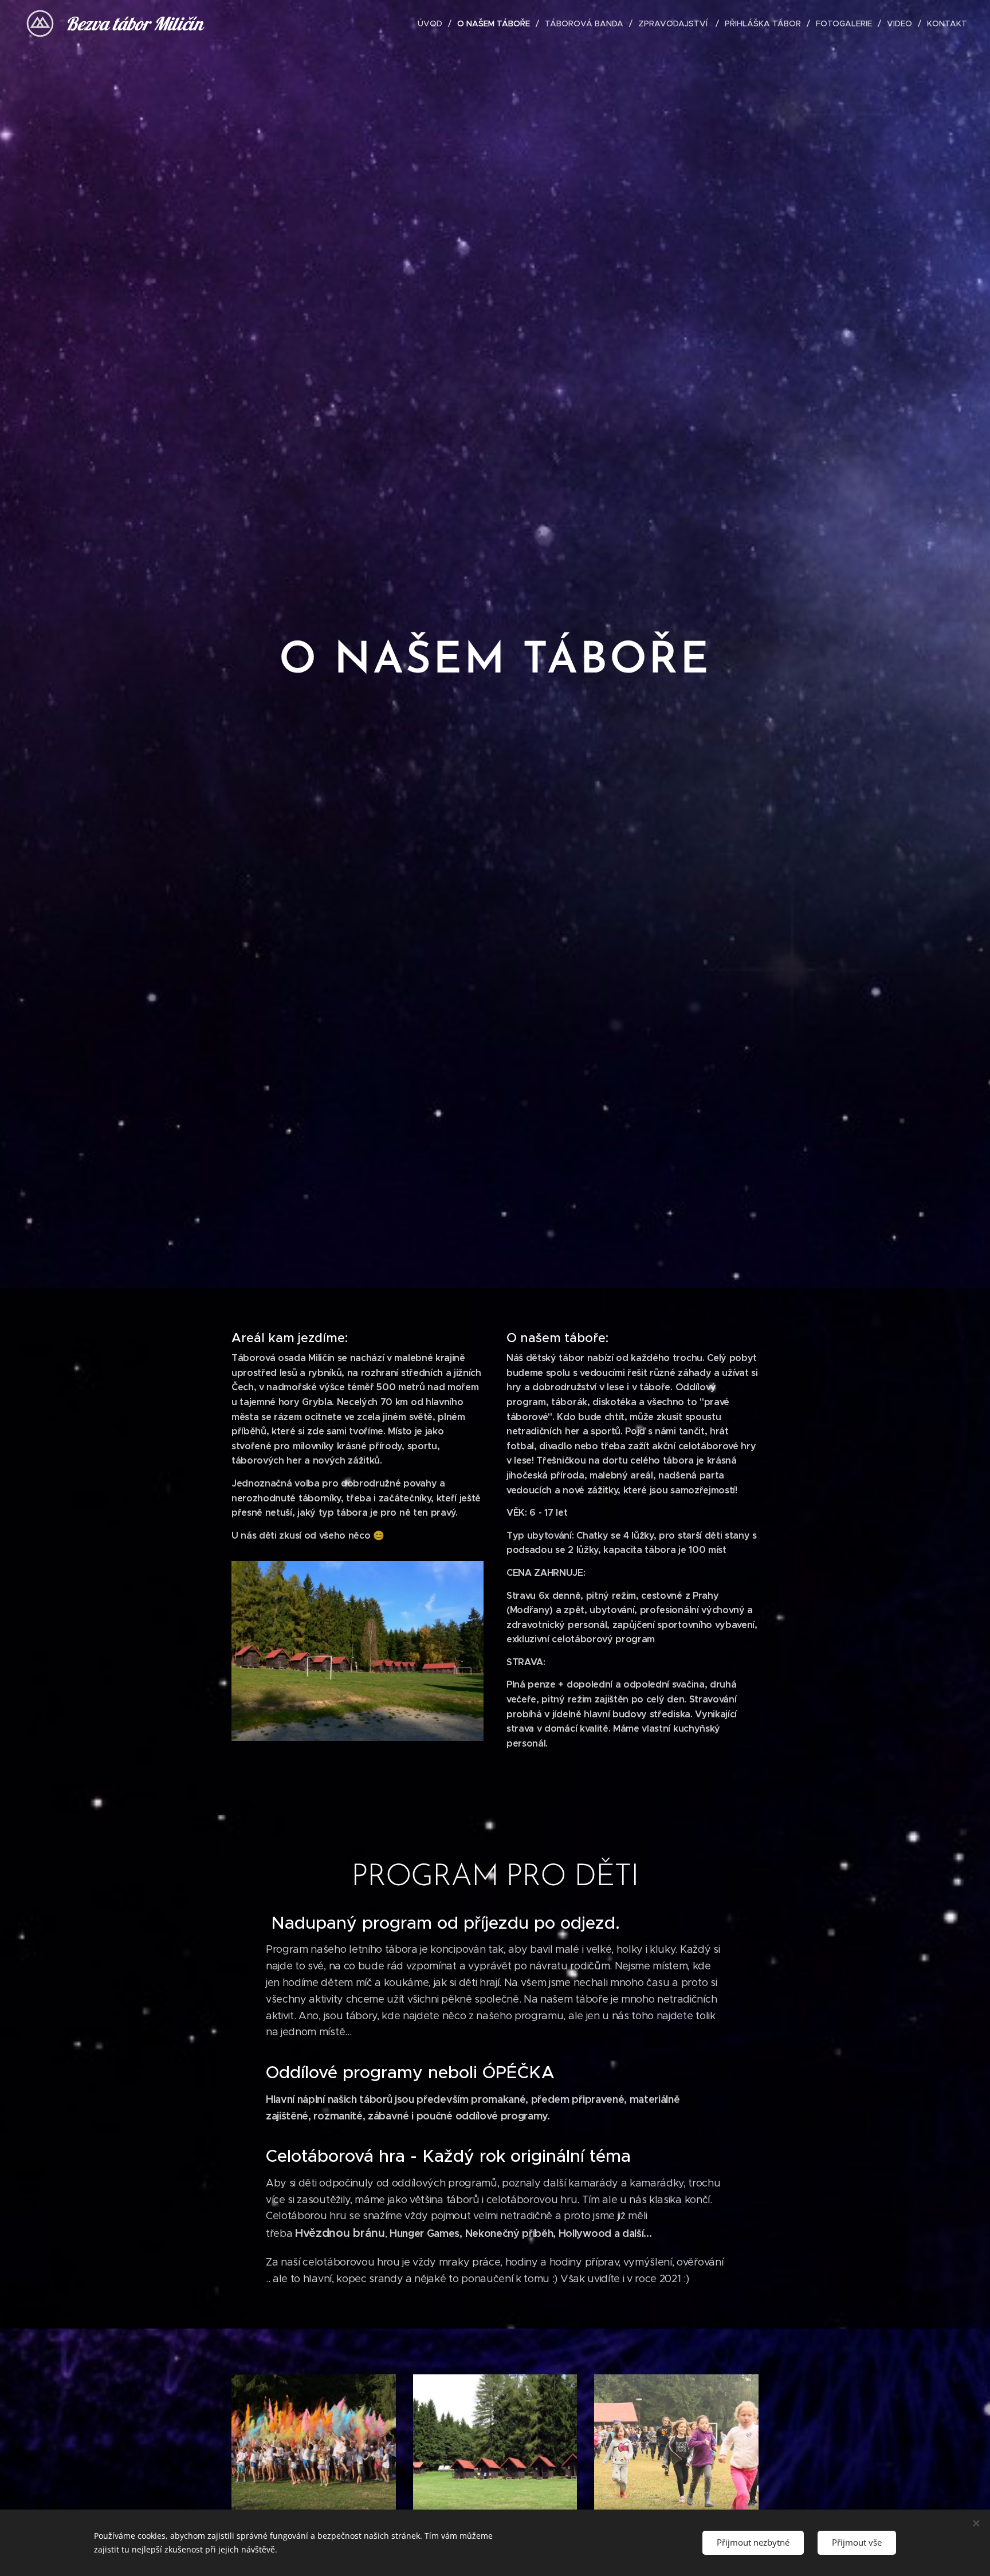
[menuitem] (433, 23)
